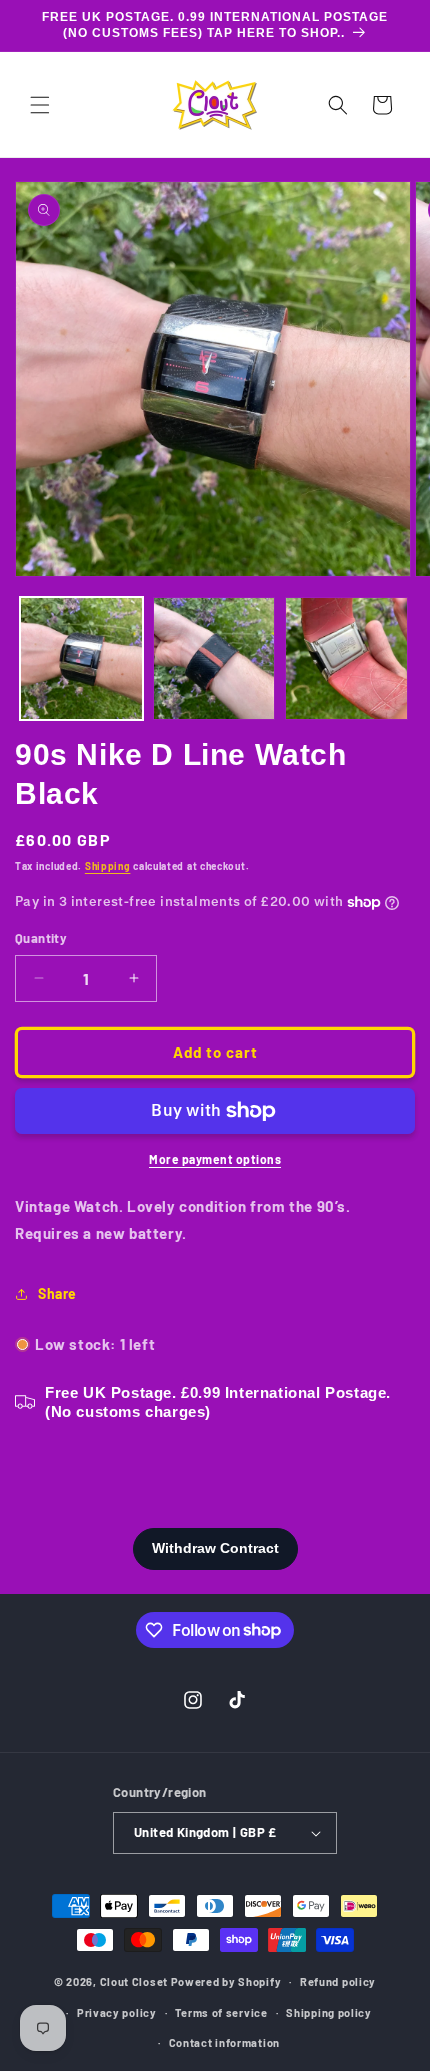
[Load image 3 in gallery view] (346, 658)
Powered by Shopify (226, 1981)
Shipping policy (329, 2012)
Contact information (224, 2042)
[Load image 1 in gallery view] (81, 658)
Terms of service (221, 2012)
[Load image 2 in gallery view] (214, 658)
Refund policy (338, 1981)
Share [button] (57, 1293)
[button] (40, 105)
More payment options (215, 1159)
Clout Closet (135, 1981)
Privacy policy (117, 2012)
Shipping (108, 866)
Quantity (41, 938)
